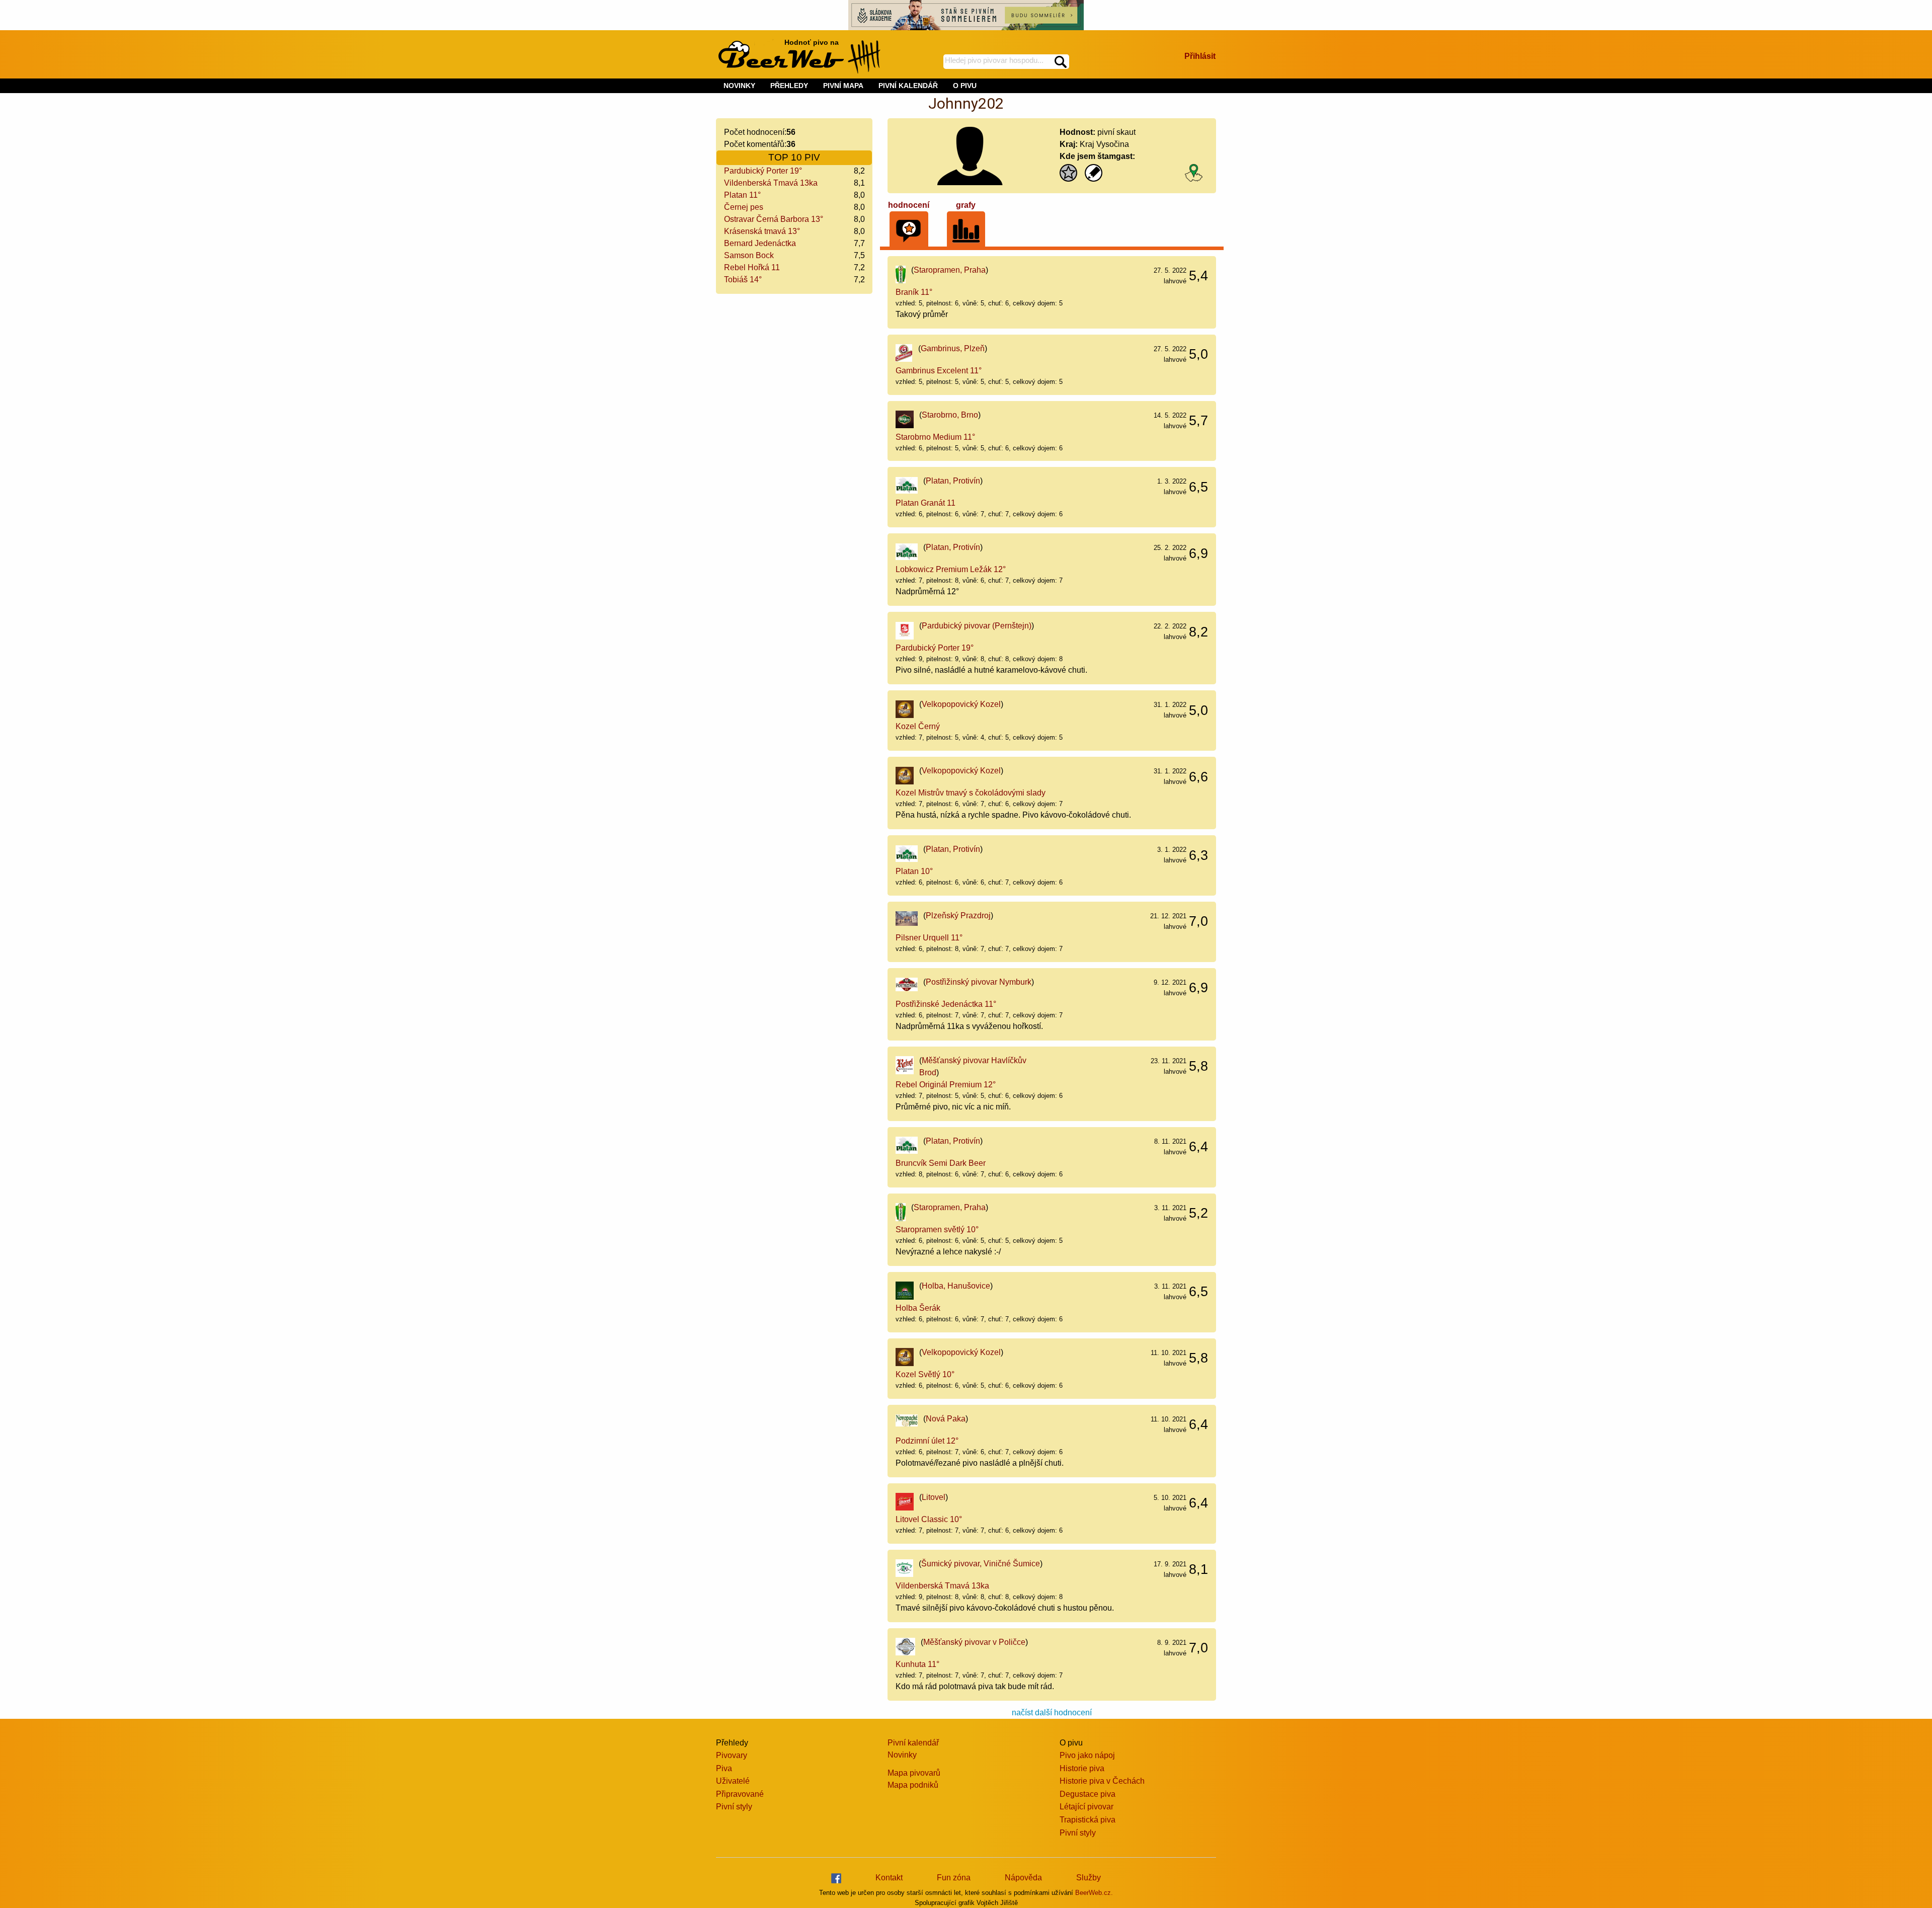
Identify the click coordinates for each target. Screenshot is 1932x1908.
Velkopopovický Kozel (961, 704)
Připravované (740, 1794)
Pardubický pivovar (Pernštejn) (977, 626)
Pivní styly (734, 1807)
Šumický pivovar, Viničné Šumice (981, 1564)
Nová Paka (946, 1419)
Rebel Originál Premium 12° (946, 1085)
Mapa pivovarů (914, 1773)
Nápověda (1023, 1878)
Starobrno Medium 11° (935, 437)
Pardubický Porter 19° (763, 171)
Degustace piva (1088, 1794)
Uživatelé (733, 1781)
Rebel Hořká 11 (752, 267)
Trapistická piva (1088, 1820)
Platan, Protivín (953, 481)
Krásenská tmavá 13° (762, 231)
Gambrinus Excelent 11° (939, 371)
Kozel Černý (918, 726)
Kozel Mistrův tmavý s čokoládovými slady (971, 793)
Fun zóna (954, 1878)
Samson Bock (749, 255)
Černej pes (744, 207)
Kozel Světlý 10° (925, 1374)
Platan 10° (914, 871)
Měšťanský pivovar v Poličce (974, 1642)
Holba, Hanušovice (956, 1286)
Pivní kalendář (913, 1743)
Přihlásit (1200, 56)
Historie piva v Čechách (1102, 1781)
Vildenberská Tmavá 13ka (771, 183)
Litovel (934, 1497)
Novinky (902, 1755)
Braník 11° (914, 292)
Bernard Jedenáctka (760, 243)
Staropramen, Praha (950, 270)
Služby (1089, 1878)
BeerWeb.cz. (1094, 1893)
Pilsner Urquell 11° (929, 938)
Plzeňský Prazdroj (958, 916)
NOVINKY (739, 86)
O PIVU (965, 86)
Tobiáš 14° (743, 280)
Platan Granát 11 (925, 503)
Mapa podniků (913, 1785)
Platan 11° (742, 195)
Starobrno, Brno (950, 415)
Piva (724, 1768)
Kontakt (889, 1878)
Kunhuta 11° (917, 1664)
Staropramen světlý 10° (937, 1229)
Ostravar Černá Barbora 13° (774, 219)
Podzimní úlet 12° (927, 1441)
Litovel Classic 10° (929, 1519)
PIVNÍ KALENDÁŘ (908, 86)
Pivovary (732, 1755)
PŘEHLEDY (789, 86)
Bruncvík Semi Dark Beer (941, 1163)
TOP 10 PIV (794, 157)
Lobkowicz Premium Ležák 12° (951, 569)
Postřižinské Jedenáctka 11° (946, 1004)
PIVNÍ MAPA (843, 86)
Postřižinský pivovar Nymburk (979, 982)
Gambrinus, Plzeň (953, 348)
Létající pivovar (1086, 1807)
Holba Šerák (918, 1308)
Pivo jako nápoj (1087, 1755)
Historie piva (1082, 1768)
